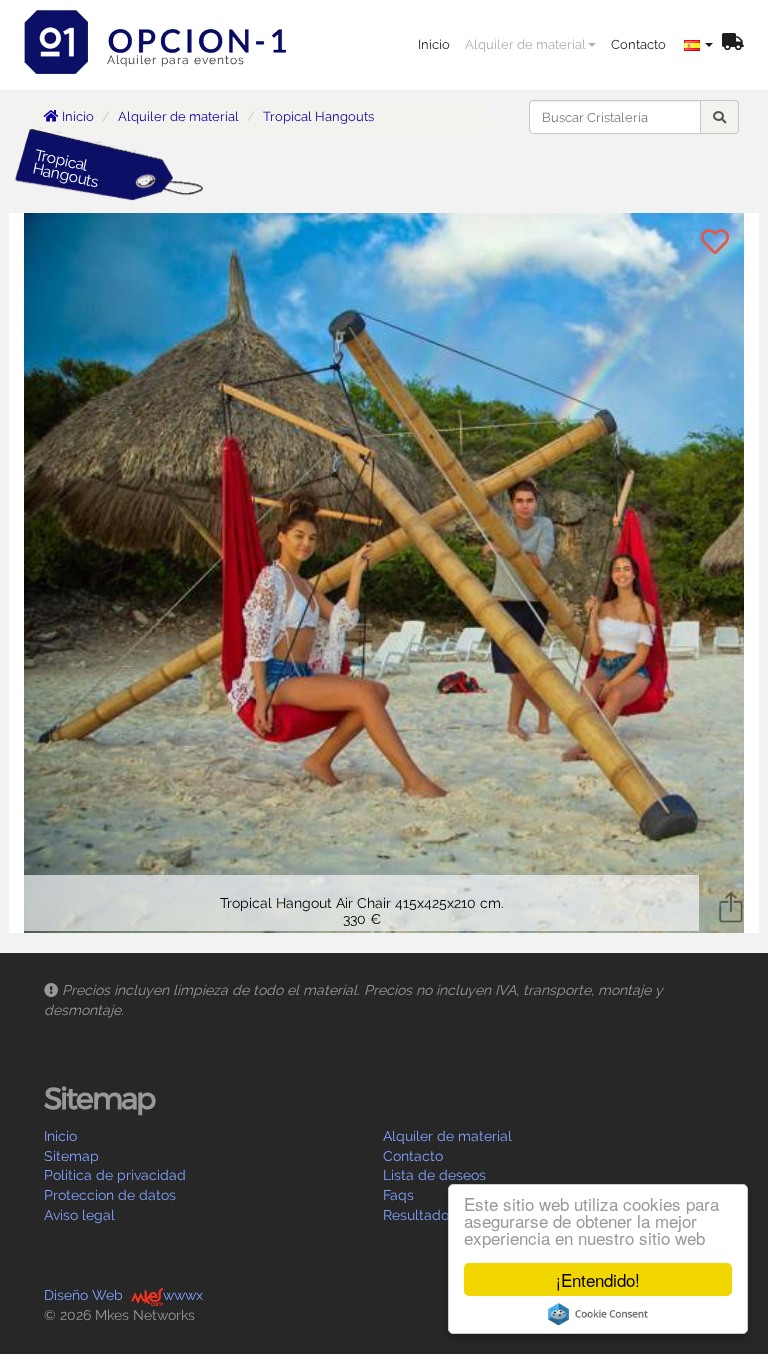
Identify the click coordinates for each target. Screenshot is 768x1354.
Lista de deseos (434, 1175)
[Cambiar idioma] (698, 45)
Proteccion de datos (110, 1195)
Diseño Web (83, 1295)
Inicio (434, 44)
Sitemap (71, 1156)
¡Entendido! (598, 1279)
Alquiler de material (525, 44)
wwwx (183, 1295)
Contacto (638, 44)
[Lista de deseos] (733, 43)
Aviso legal (79, 1215)
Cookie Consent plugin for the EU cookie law (598, 1314)
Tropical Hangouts (318, 116)
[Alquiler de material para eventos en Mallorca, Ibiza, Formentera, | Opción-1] (162, 25)
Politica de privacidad (115, 1175)
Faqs (398, 1195)
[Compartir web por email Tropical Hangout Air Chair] (731, 905)
